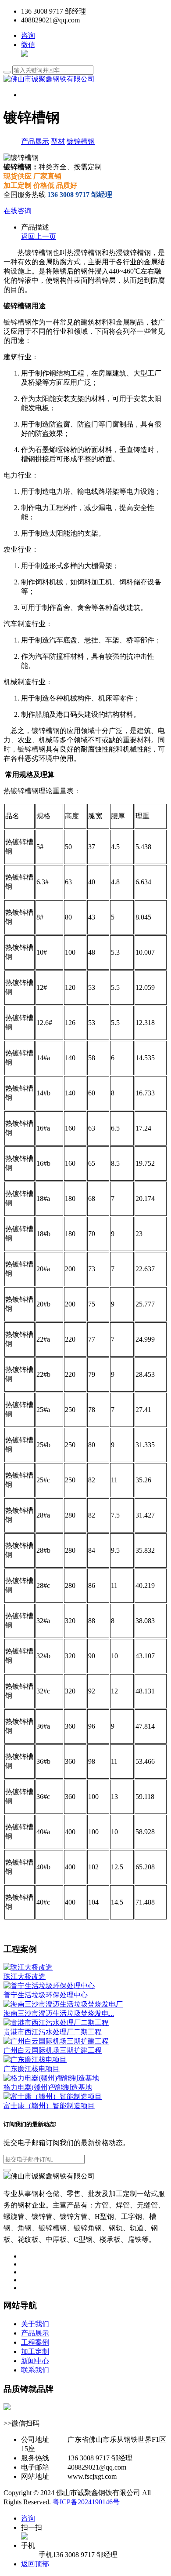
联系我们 (35, 2370)
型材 (58, 141)
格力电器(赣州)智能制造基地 (48, 2087)
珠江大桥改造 (25, 1976)
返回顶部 (35, 2564)
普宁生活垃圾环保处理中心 (46, 1995)
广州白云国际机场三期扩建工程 (53, 2050)
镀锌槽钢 (81, 141)
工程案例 (35, 2342)
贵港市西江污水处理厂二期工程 (53, 2032)
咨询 (28, 35)
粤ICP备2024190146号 (86, 2502)
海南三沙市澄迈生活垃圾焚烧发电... (59, 2013)
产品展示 (35, 141)
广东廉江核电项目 (32, 2069)
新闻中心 (35, 2361)
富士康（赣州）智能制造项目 (49, 2106)
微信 (28, 45)
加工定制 (35, 2352)
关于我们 (35, 2324)
